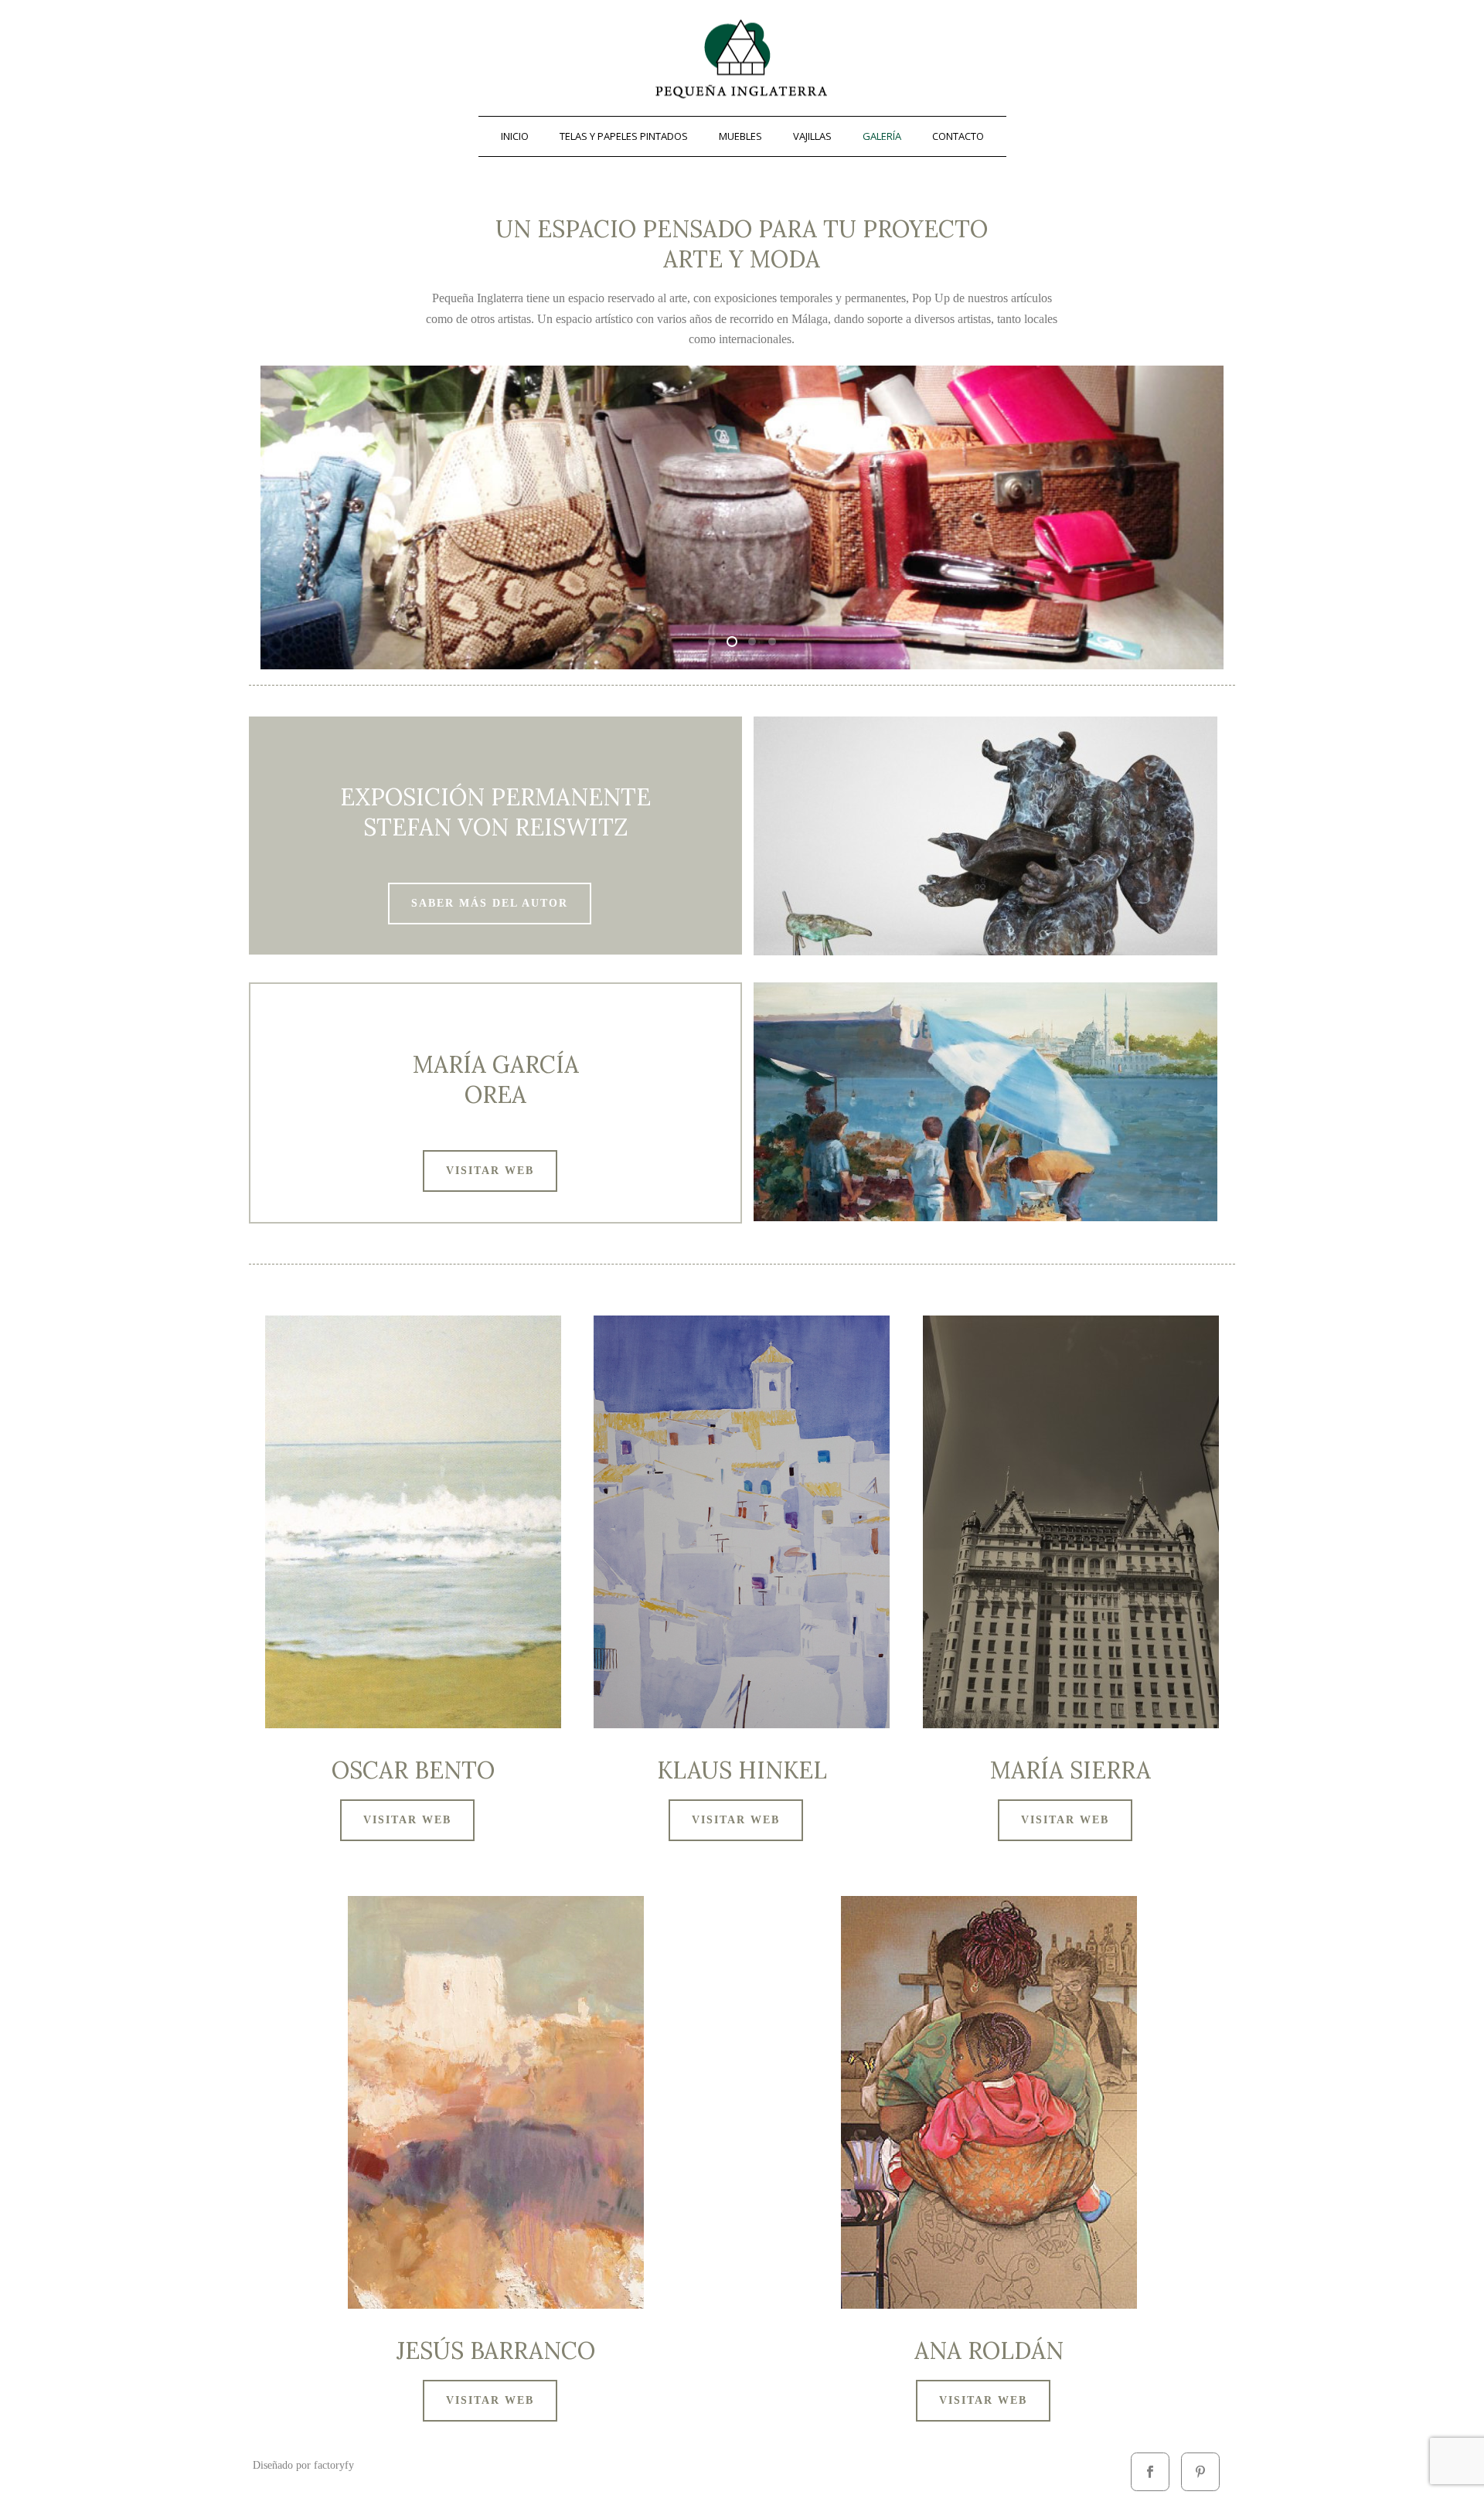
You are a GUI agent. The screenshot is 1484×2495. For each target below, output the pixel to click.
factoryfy (334, 2465)
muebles (740, 136)
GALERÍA (882, 136)
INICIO (515, 136)
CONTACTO (958, 136)
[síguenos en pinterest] (1200, 2472)
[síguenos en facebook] (1150, 2472)
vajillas (812, 136)
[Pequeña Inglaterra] (742, 58)
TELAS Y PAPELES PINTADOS (624, 136)
